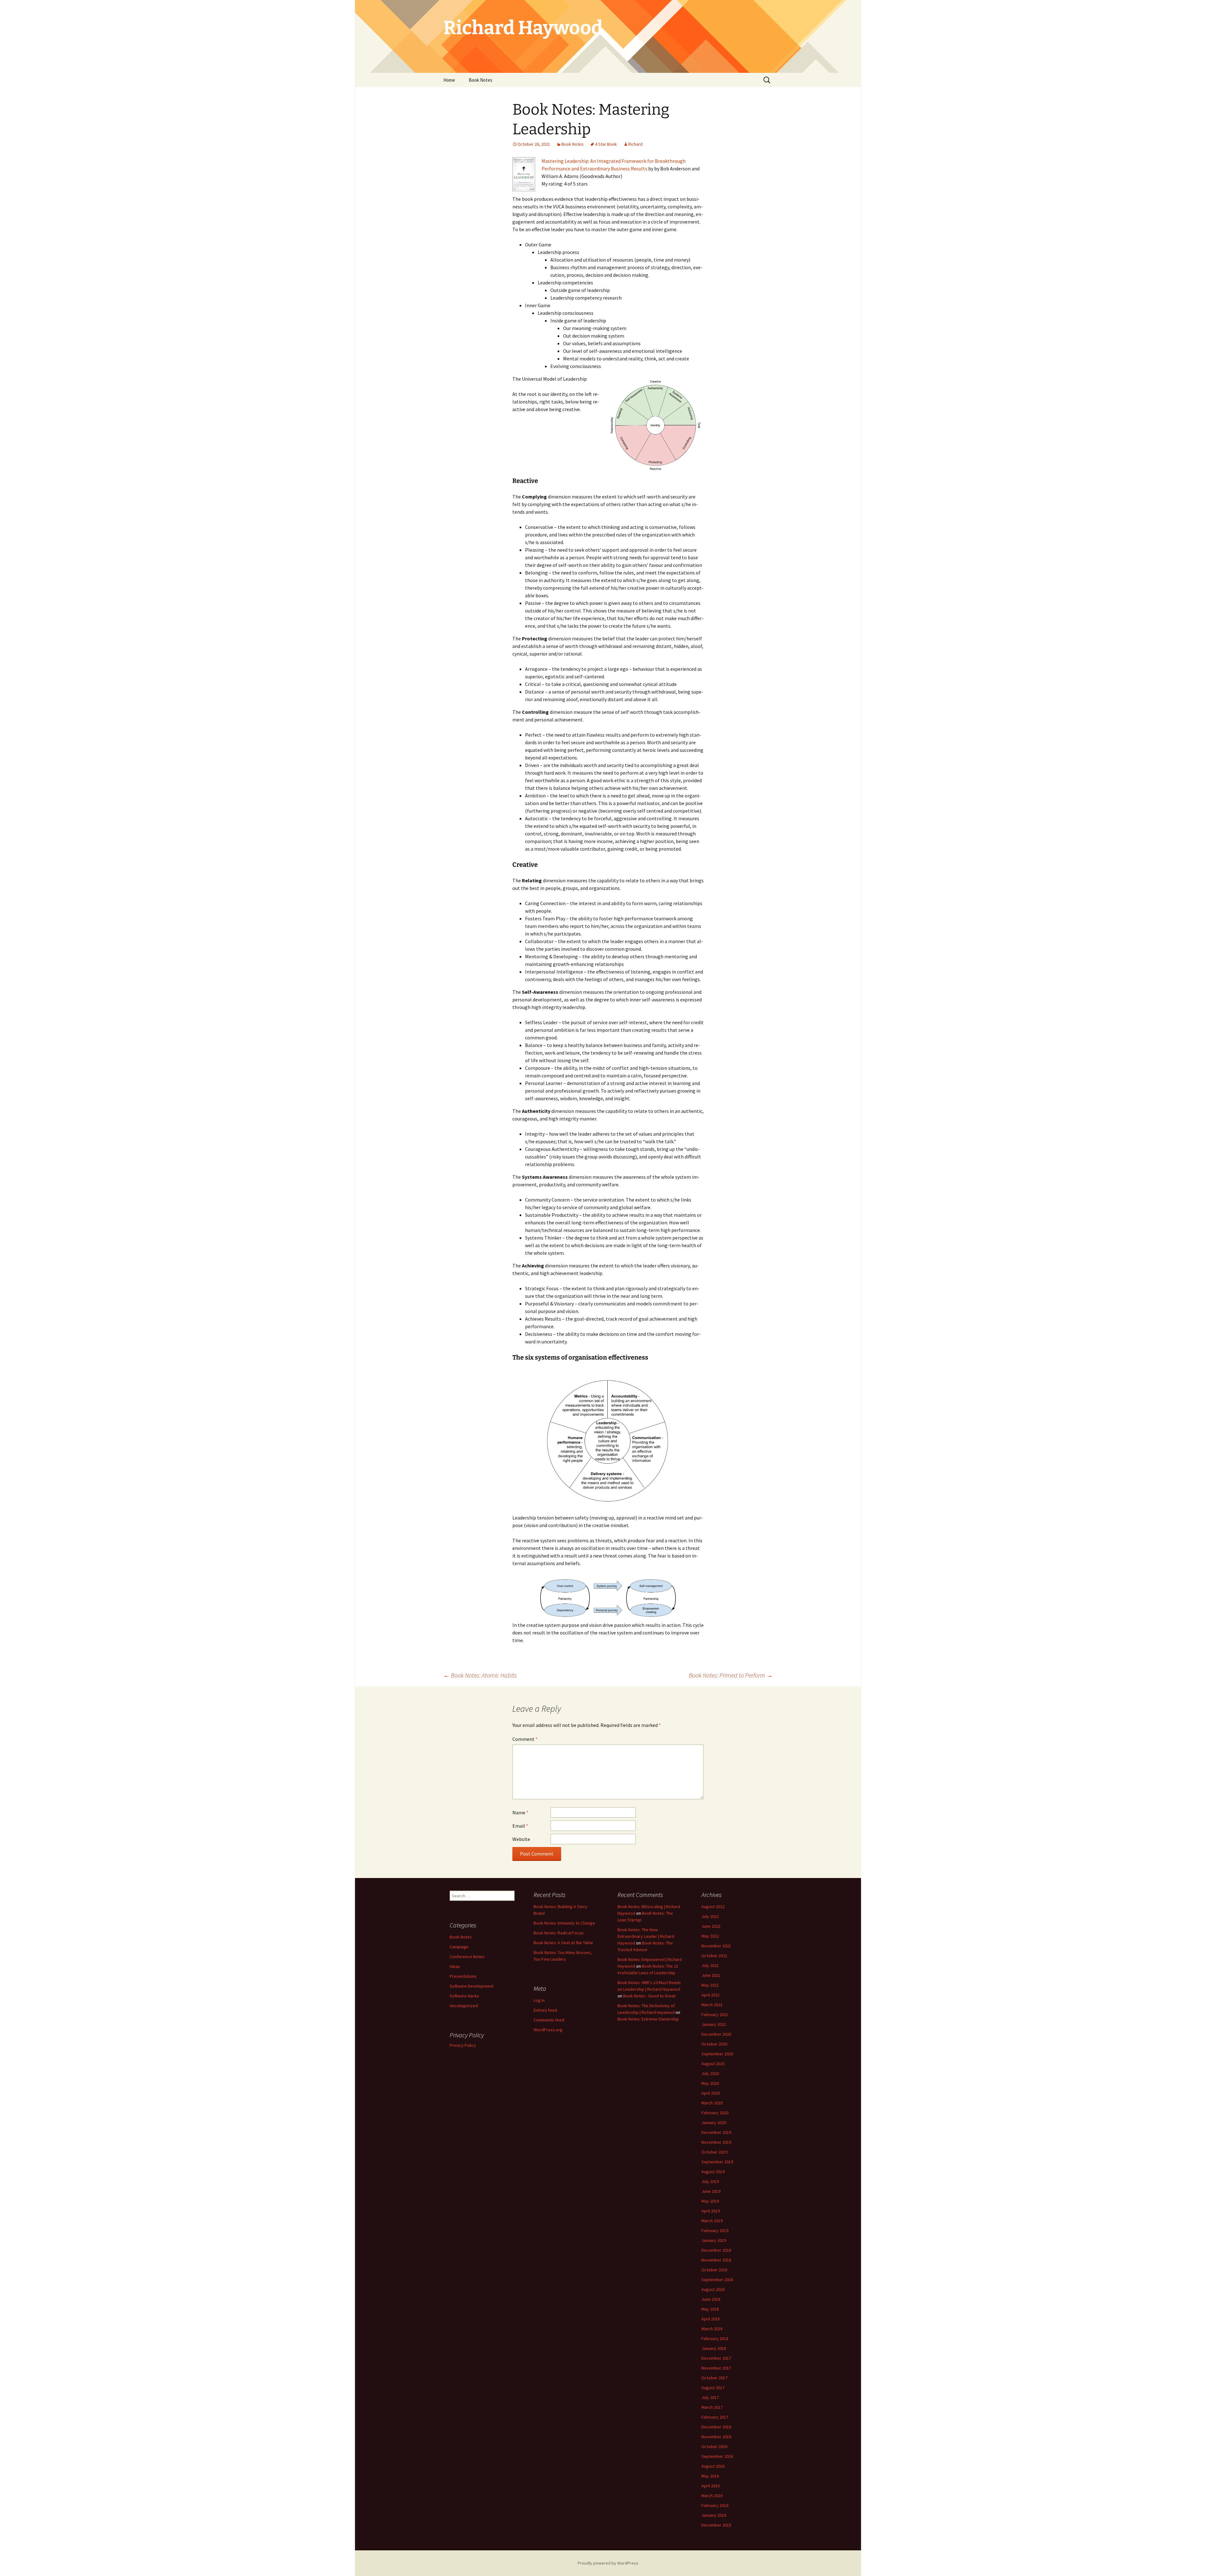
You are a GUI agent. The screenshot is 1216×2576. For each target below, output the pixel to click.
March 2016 (712, 2496)
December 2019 (716, 2132)
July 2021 (710, 1965)
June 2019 (711, 2191)
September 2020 (717, 2054)
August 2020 (713, 2064)
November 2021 (716, 1946)
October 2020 (714, 2044)
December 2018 (716, 2250)
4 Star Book (606, 144)
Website (521, 1839)
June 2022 (711, 1926)
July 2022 (710, 1916)
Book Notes (481, 80)
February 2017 (715, 2417)
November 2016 (716, 2437)
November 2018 (716, 2260)
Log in (539, 2000)
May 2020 (710, 2083)
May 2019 (710, 2201)
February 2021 (715, 2014)
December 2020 (716, 2034)
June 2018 (711, 2299)
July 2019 (710, 2181)
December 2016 (716, 2427)
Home (449, 80)
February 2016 (715, 2505)
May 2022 (710, 1936)
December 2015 (716, 2525)
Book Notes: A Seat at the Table (563, 1943)
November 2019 (716, 2142)
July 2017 (710, 2397)
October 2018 (714, 2270)
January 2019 (714, 2240)
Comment (525, 1739)
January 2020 (714, 2122)
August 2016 (713, 2466)
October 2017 (714, 2378)
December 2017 (716, 2358)
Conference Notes (467, 1957)
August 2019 (713, 2172)
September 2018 (717, 2280)
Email (520, 1826)
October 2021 (714, 1956)
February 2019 (715, 2230)
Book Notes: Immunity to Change (564, 1923)
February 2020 (715, 2113)
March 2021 (712, 2005)
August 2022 (713, 1907)
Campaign (459, 1947)
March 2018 (712, 2329)
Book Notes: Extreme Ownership (648, 2019)
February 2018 (715, 2338)
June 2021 (711, 1975)
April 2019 (711, 2211)
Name (520, 1812)
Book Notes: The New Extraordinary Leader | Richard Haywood (646, 1936)
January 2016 (714, 2515)
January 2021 (714, 2024)
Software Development (472, 1986)
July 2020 (710, 2073)
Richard (635, 144)
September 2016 (717, 2456)
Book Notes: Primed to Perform (731, 1675)
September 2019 (717, 2162)
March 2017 (712, 2407)
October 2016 (714, 2446)
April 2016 (711, 2486)
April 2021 (711, 1995)
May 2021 (710, 1985)
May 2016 (710, 2476)
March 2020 (712, 2103)
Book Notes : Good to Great (649, 1996)
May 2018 (710, 2309)
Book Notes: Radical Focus (559, 1933)
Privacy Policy (463, 2045)
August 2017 (713, 2388)
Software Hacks (464, 1996)
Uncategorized (464, 2006)
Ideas (455, 1966)
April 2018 (711, 2319)
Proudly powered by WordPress (608, 2563)
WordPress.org (548, 2030)
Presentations (463, 1976)
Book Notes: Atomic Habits (480, 1675)
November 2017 (716, 2368)
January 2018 (714, 2348)
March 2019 (712, 2221)
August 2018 (713, 2289)
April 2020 (711, 2093)
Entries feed (545, 2010)
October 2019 (714, 2152)
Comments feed (549, 2020)
